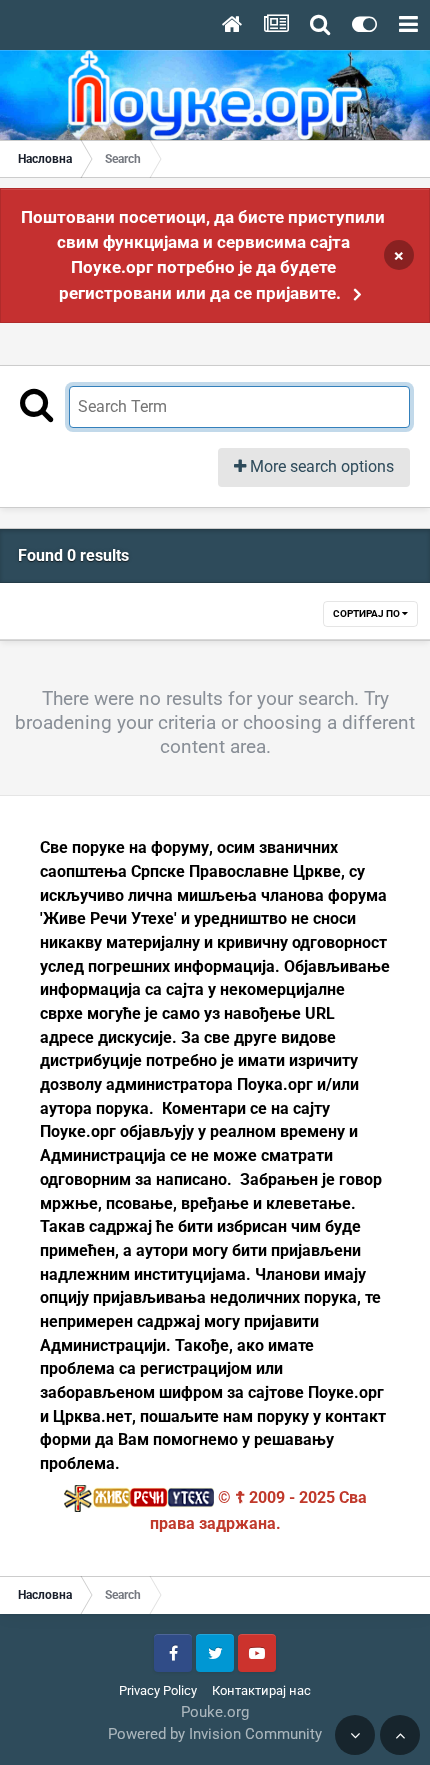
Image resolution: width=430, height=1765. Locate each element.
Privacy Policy (158, 1690)
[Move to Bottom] (355, 1735)
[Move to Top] (400, 1735)
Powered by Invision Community (215, 1734)
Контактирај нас (261, 1690)
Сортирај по (367, 613)
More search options (320, 466)
